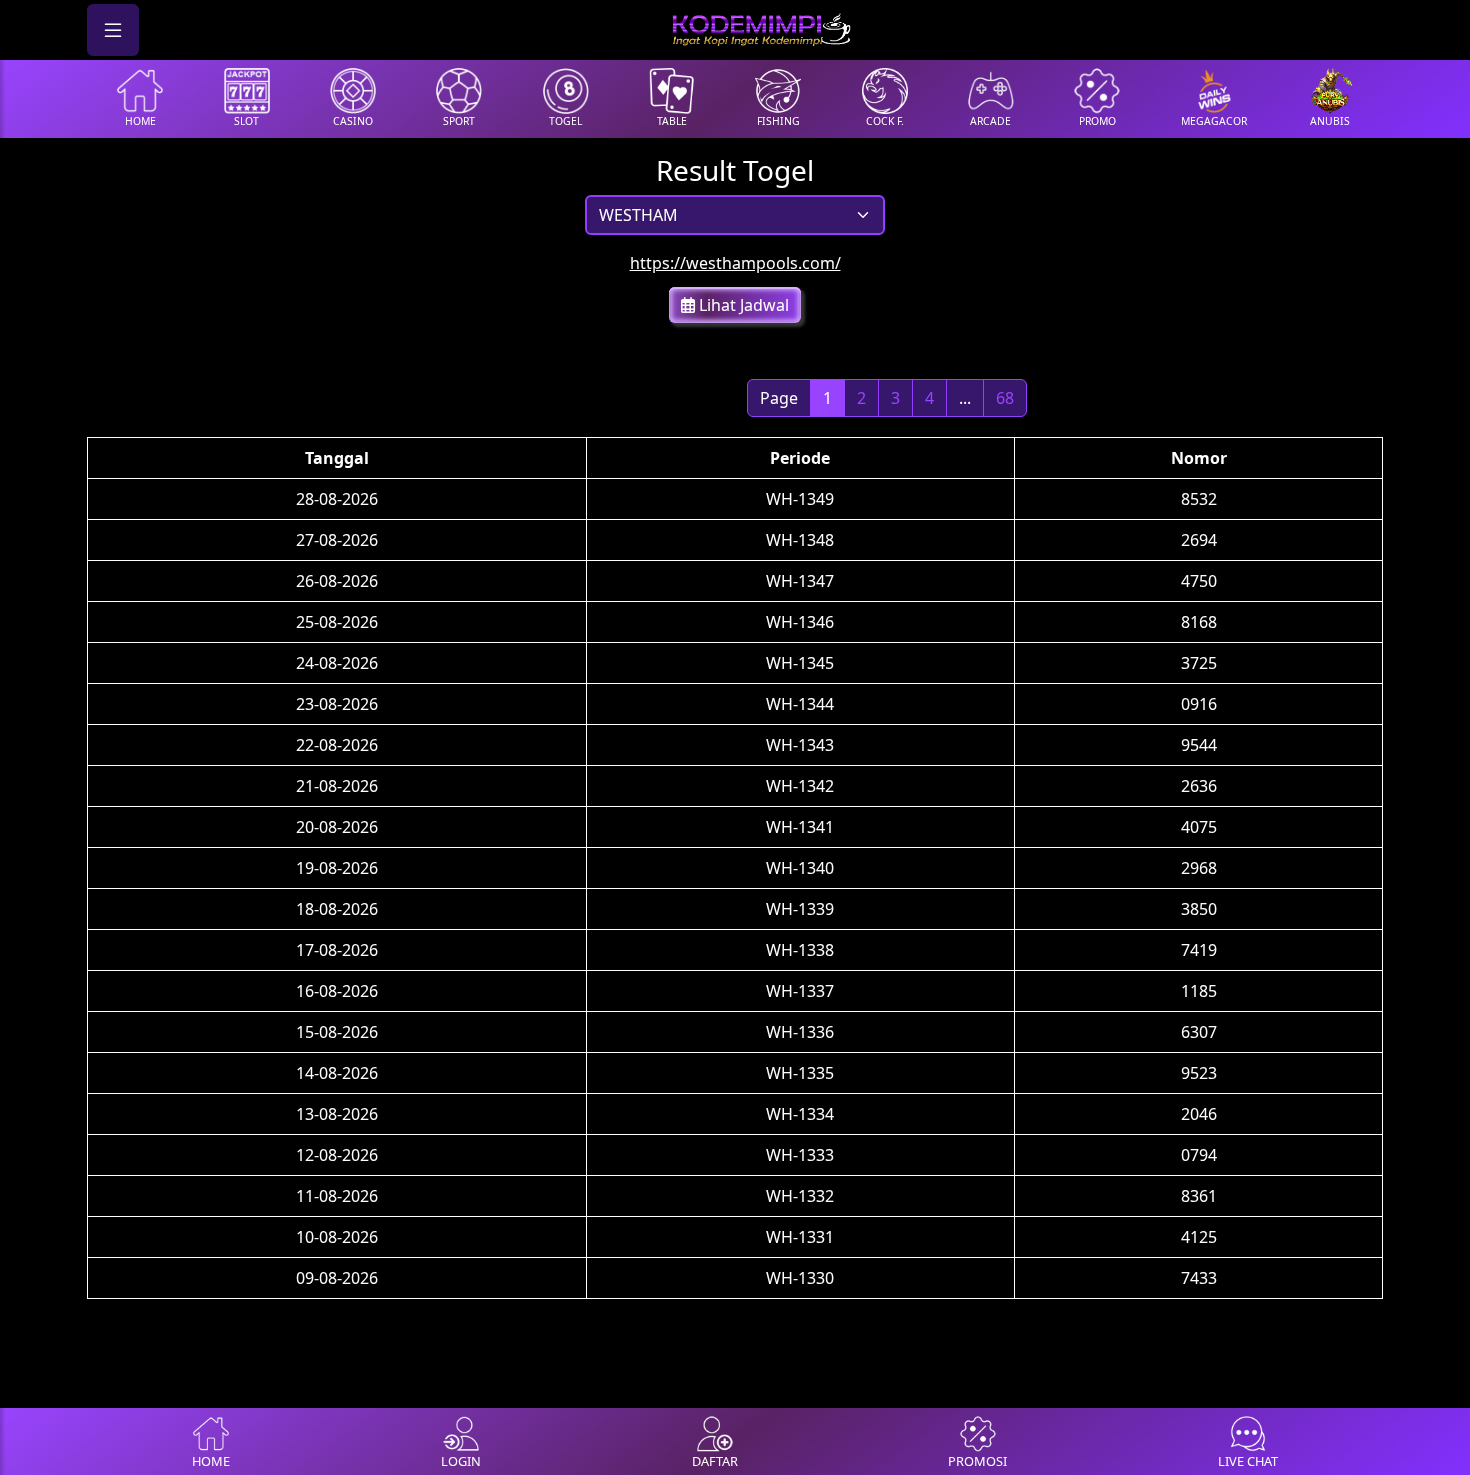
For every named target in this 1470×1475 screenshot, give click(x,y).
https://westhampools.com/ (735, 263)
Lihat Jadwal (742, 305)
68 (1005, 398)
